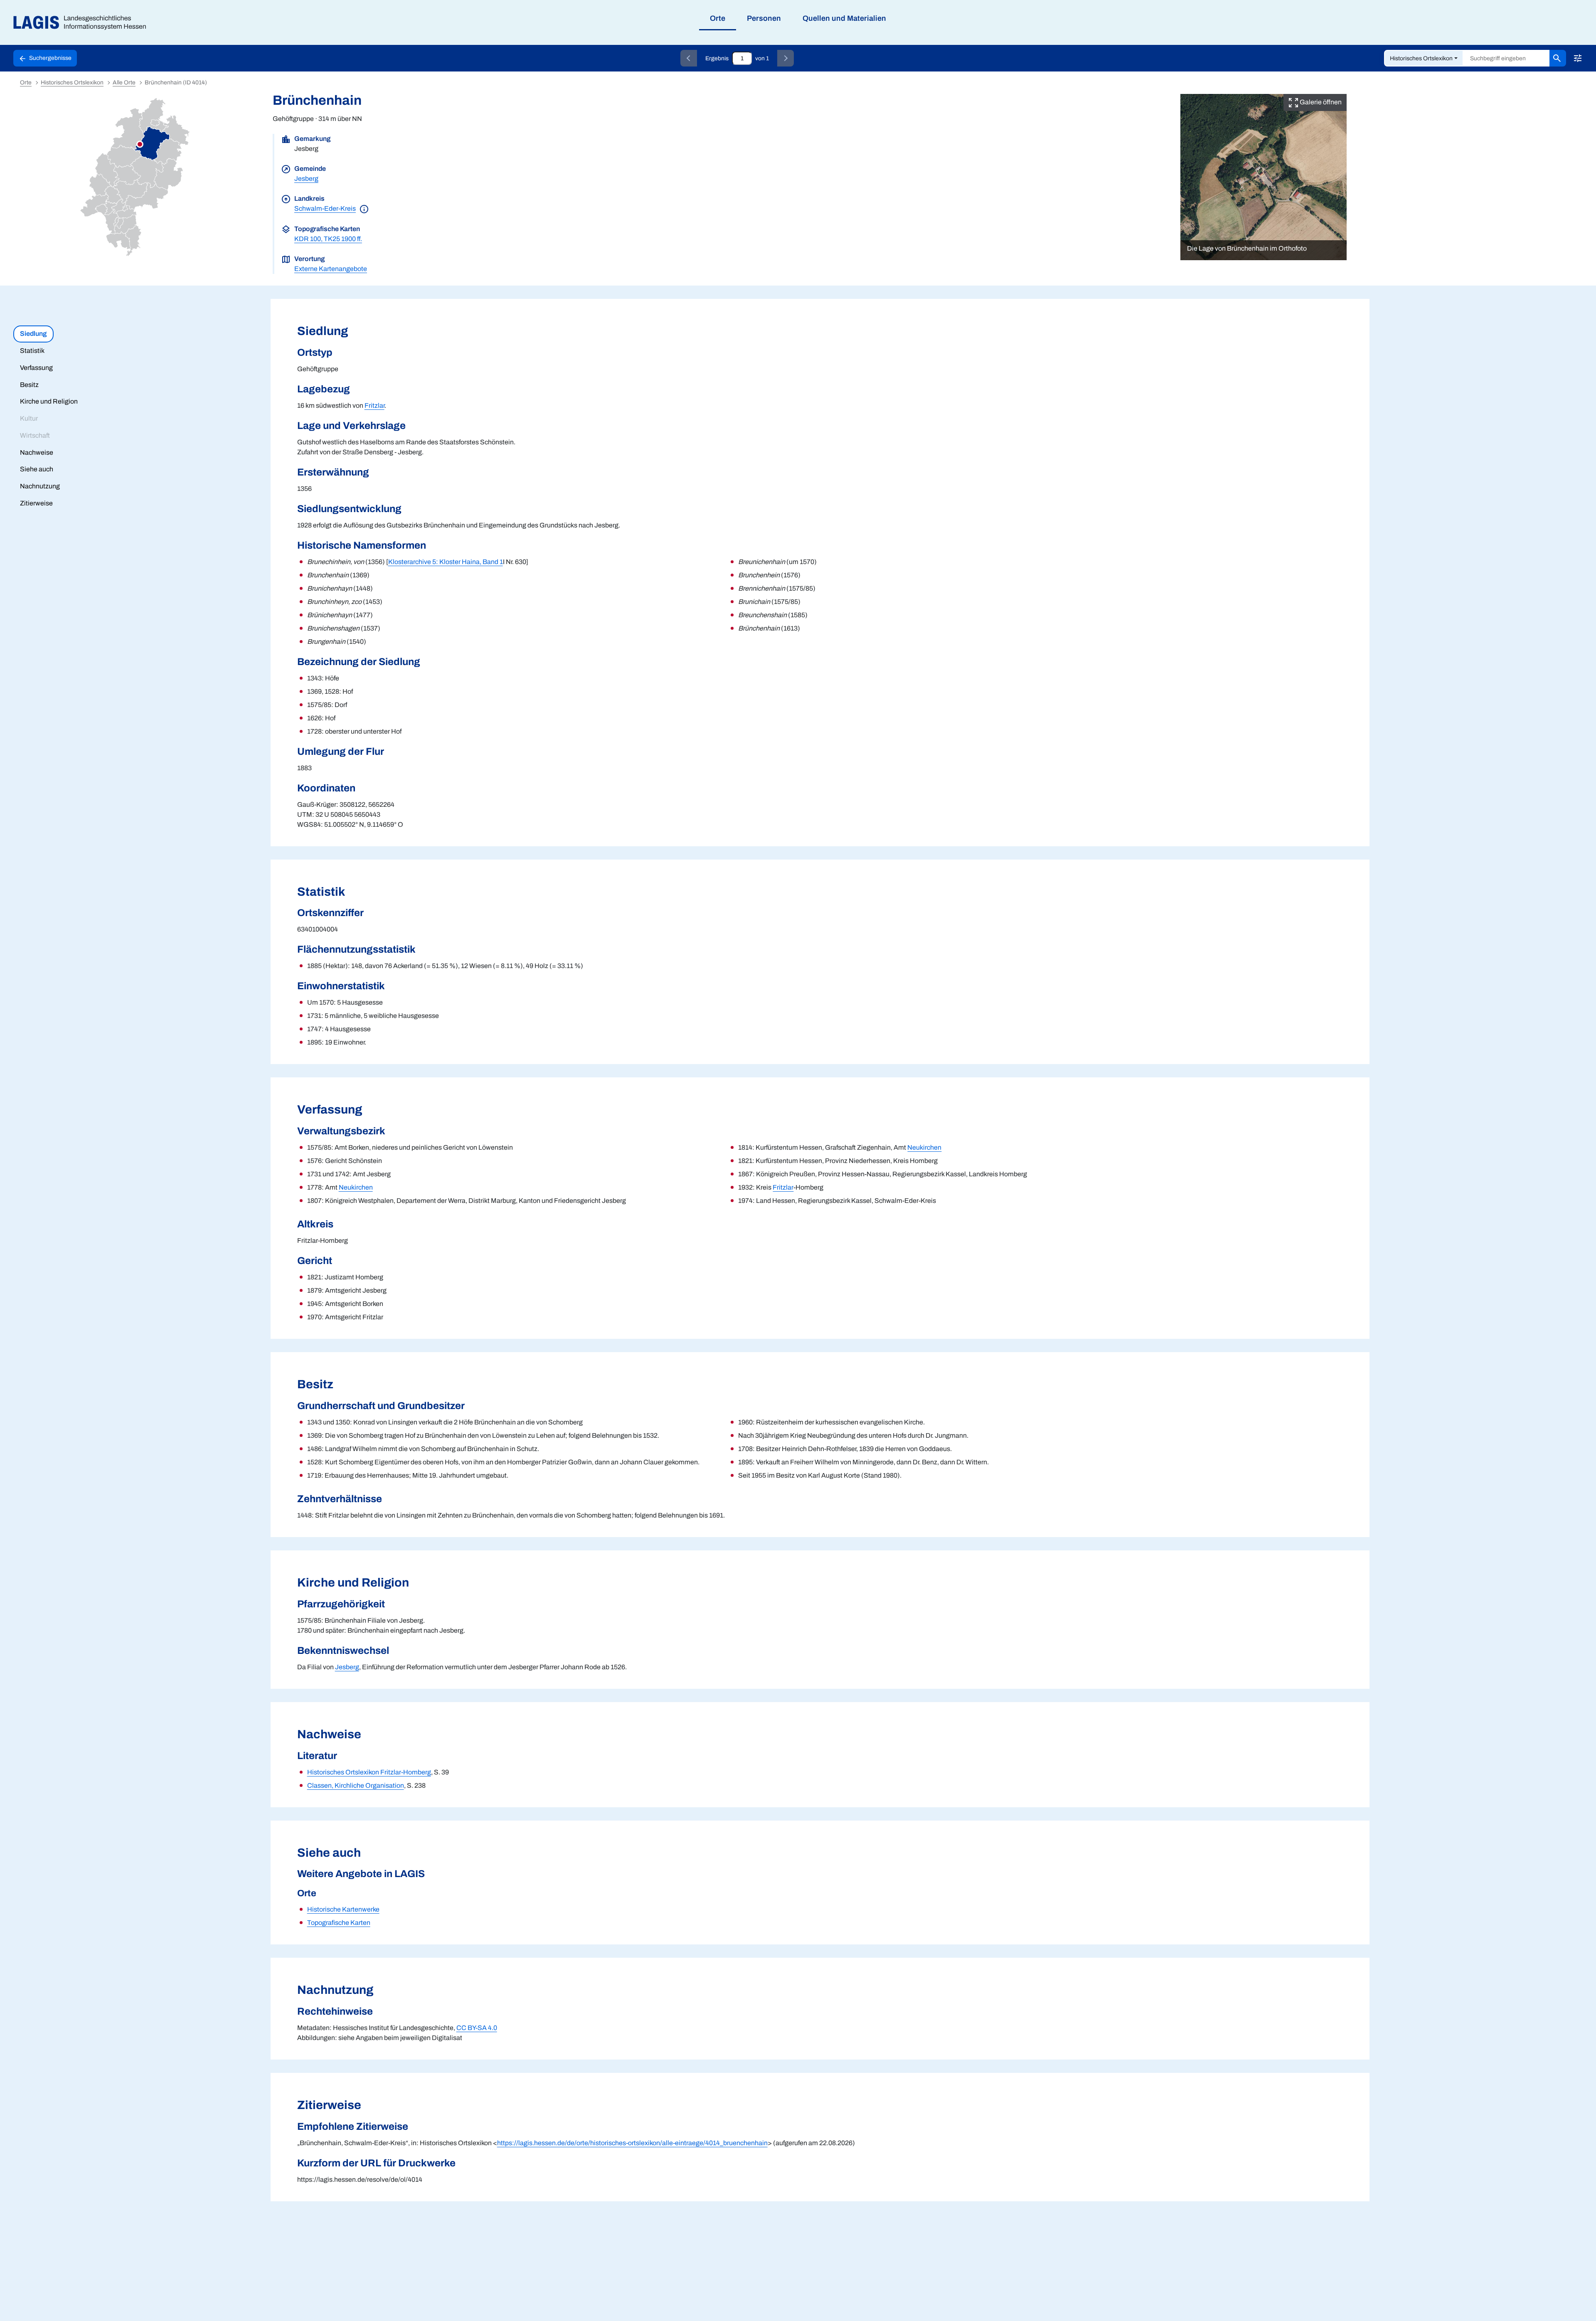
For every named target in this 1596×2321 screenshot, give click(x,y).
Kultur (29, 418)
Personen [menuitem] (764, 18)
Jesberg (306, 179)
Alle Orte (124, 83)
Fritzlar (374, 405)
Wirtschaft (35, 435)
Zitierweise (36, 503)
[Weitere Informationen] (364, 208)
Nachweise (37, 452)
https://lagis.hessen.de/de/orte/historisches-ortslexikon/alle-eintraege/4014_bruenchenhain (632, 2143)
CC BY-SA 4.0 (477, 2028)
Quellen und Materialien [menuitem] (844, 18)
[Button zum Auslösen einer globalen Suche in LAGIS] (1558, 58)
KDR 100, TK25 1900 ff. (328, 239)
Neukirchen (356, 1187)
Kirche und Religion (49, 401)
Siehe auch (37, 469)
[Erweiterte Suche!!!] (1578, 58)
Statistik (32, 351)
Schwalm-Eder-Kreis (325, 208)
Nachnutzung (40, 486)
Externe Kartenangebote (331, 269)
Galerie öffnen (1320, 102)
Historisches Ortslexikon (1421, 58)
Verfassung (36, 368)
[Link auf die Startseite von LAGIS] (83, 23)
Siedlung (33, 334)
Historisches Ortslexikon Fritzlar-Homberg (369, 1772)
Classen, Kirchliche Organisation (356, 1785)
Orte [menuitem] (718, 18)
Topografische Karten (339, 1923)
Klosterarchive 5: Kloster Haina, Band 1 (446, 562)
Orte (26, 83)
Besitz (29, 385)
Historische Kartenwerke (343, 1909)
